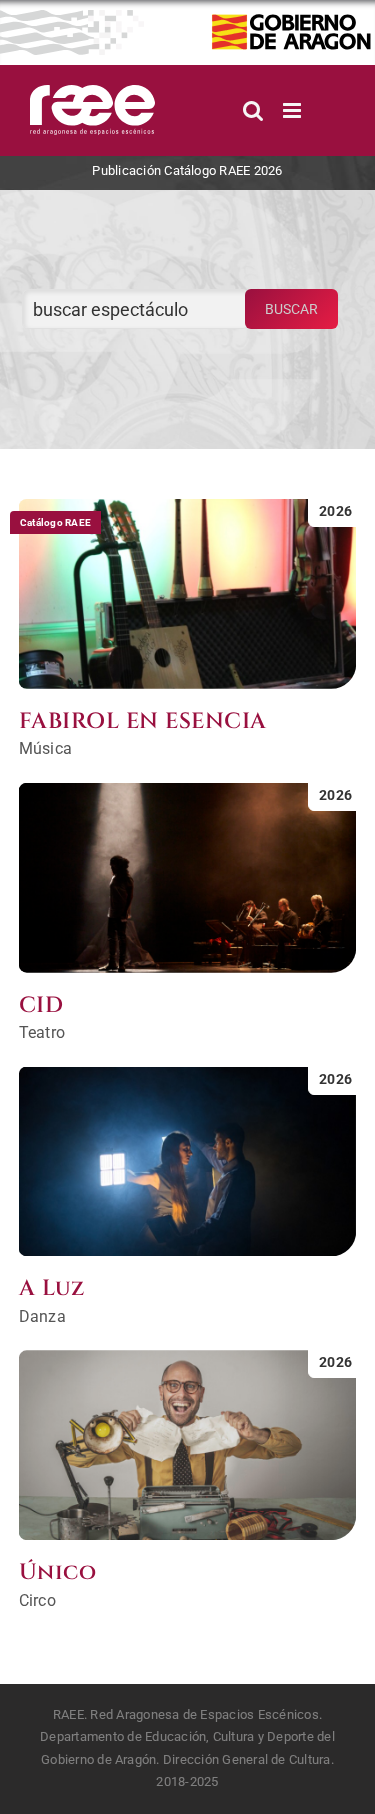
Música (45, 748)
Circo (37, 1600)
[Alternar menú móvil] (293, 110)
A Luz (52, 1288)
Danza (42, 1316)
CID (41, 1005)
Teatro (42, 1032)
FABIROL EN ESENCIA (143, 721)
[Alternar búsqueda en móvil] (253, 110)
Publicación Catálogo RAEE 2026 (187, 170)
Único (58, 1572)
